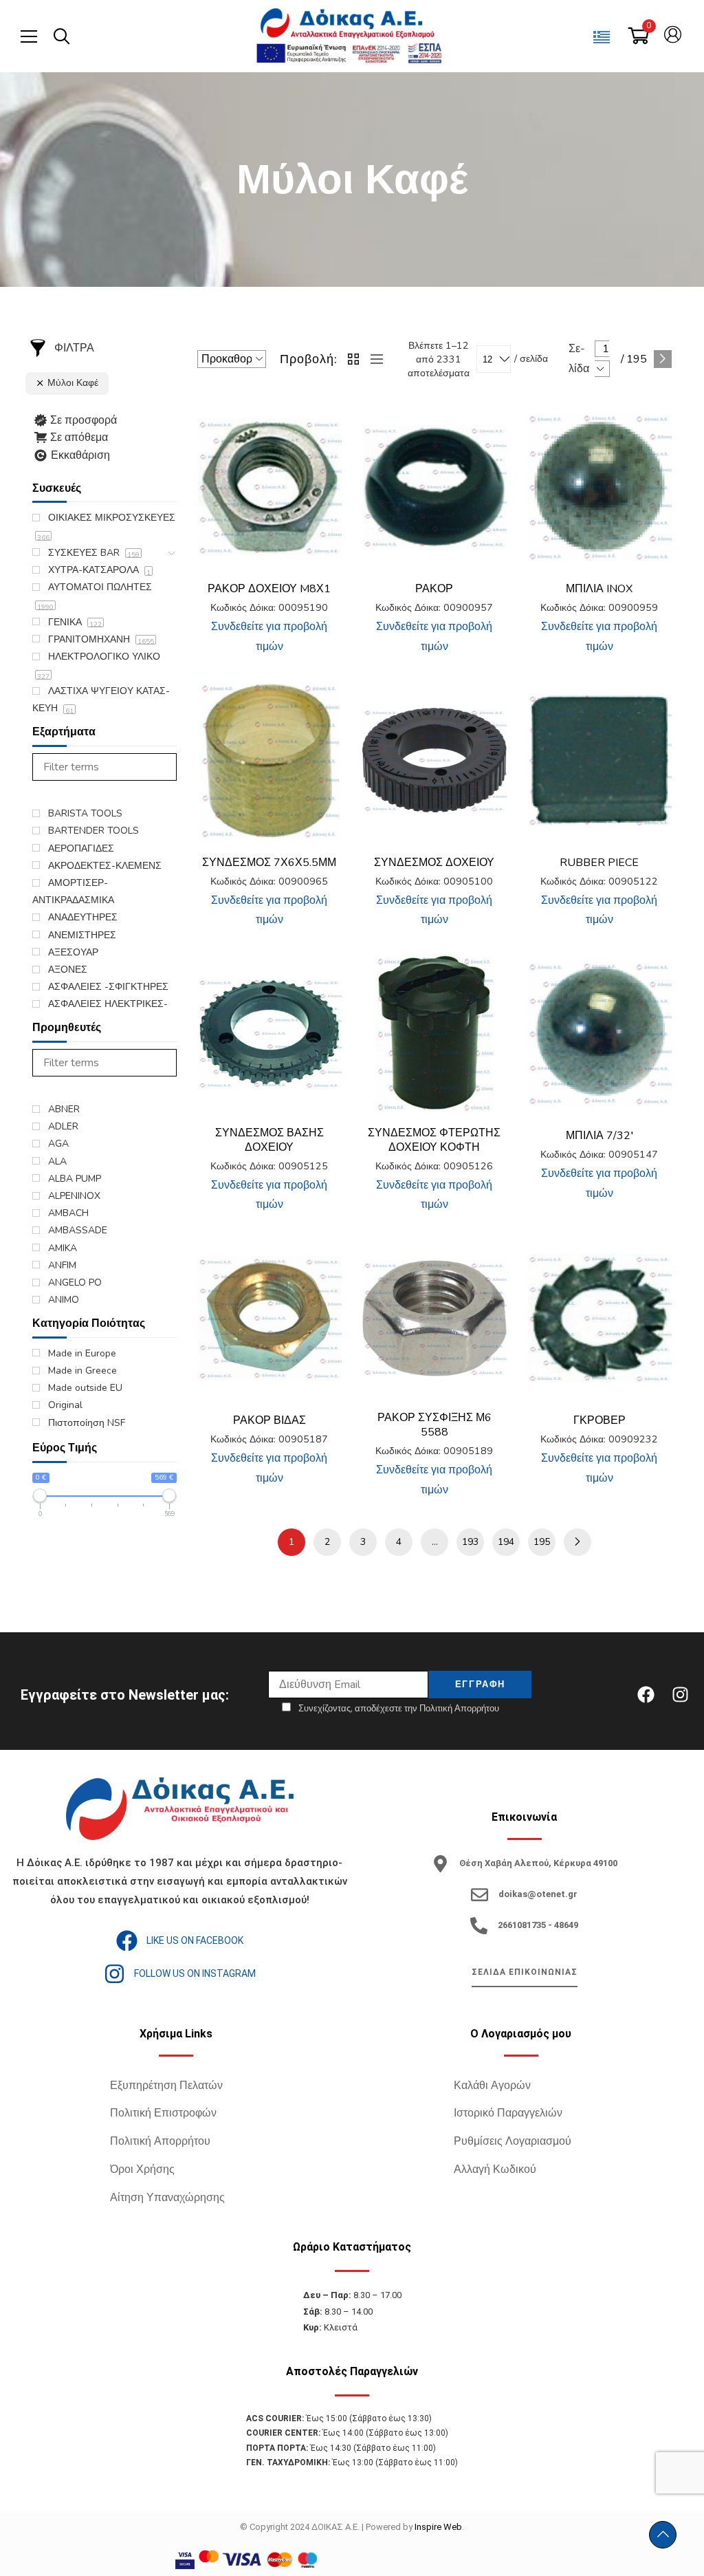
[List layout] (373, 359)
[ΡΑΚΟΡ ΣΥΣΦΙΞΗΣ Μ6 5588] (434, 1318)
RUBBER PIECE (599, 863)
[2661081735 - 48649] (479, 1926)
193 (470, 1542)
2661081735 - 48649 (538, 1925)
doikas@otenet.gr (538, 1894)
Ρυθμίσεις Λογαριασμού (513, 2141)
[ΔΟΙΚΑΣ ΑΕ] (349, 24)
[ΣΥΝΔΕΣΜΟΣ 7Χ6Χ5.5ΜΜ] (269, 760)
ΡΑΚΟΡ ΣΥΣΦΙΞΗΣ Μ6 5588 (434, 1425)
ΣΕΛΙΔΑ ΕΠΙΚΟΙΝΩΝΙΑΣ (525, 1972)
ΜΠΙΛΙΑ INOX (599, 589)
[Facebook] (646, 1695)
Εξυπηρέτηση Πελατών (166, 2086)
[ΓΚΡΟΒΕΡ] (599, 1318)
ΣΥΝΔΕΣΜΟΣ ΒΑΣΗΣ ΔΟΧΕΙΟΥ (269, 1140)
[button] (321, 428)
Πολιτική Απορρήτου (160, 2141)
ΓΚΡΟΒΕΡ (599, 1420)
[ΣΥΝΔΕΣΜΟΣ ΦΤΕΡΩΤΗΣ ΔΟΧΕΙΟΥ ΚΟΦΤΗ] (434, 1033)
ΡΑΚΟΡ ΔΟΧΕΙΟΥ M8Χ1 (269, 589)
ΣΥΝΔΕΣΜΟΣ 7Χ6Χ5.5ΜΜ (269, 863)
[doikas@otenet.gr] (480, 1895)
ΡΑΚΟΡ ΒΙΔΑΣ (269, 1420)
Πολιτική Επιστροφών (163, 2113)
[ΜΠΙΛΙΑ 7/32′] (599, 1033)
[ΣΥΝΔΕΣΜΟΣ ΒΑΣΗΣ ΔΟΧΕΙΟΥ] (269, 1033)
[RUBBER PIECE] (599, 760)
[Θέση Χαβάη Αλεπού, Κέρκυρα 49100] (440, 1864)
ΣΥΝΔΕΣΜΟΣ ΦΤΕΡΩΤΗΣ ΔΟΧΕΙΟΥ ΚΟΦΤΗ (434, 1140)
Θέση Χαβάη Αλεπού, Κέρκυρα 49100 (538, 1863)
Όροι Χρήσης (142, 2169)
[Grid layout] (354, 359)
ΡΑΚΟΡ (434, 589)
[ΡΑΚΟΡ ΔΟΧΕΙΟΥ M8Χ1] (269, 487)
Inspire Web (438, 2527)
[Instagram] (680, 1695)
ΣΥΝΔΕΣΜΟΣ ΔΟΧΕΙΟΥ (434, 863)
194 (506, 1542)
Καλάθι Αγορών (492, 2086)
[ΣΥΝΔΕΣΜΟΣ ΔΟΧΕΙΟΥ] (434, 760)
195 (542, 1542)
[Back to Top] (663, 2535)
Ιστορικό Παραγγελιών (508, 2113)
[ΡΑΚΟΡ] (434, 487)
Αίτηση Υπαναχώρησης (167, 2198)
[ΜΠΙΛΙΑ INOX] (599, 487)
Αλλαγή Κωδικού (495, 2169)
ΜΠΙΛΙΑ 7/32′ (599, 1136)
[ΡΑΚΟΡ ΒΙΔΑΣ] (269, 1318)
